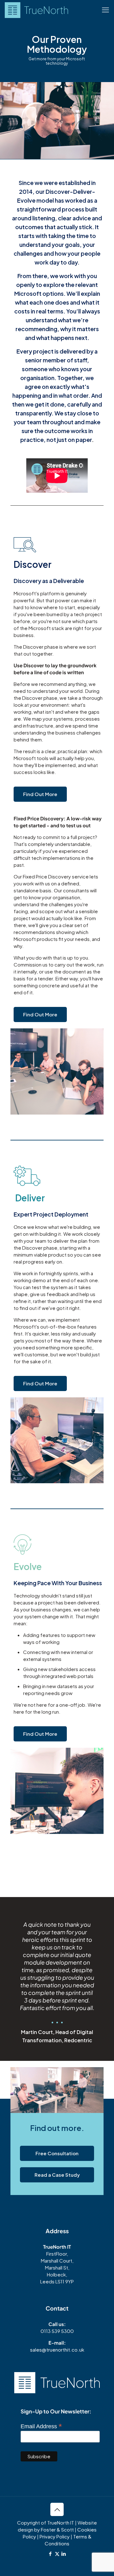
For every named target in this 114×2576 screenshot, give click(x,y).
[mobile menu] (105, 9)
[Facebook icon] (51, 2553)
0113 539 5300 (57, 2331)
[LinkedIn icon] (64, 2553)
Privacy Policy (55, 2536)
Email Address (41, 2426)
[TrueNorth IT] (36, 9)
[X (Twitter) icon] (57, 2553)
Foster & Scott (57, 2529)
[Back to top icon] (57, 2509)
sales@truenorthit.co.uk (57, 2350)
